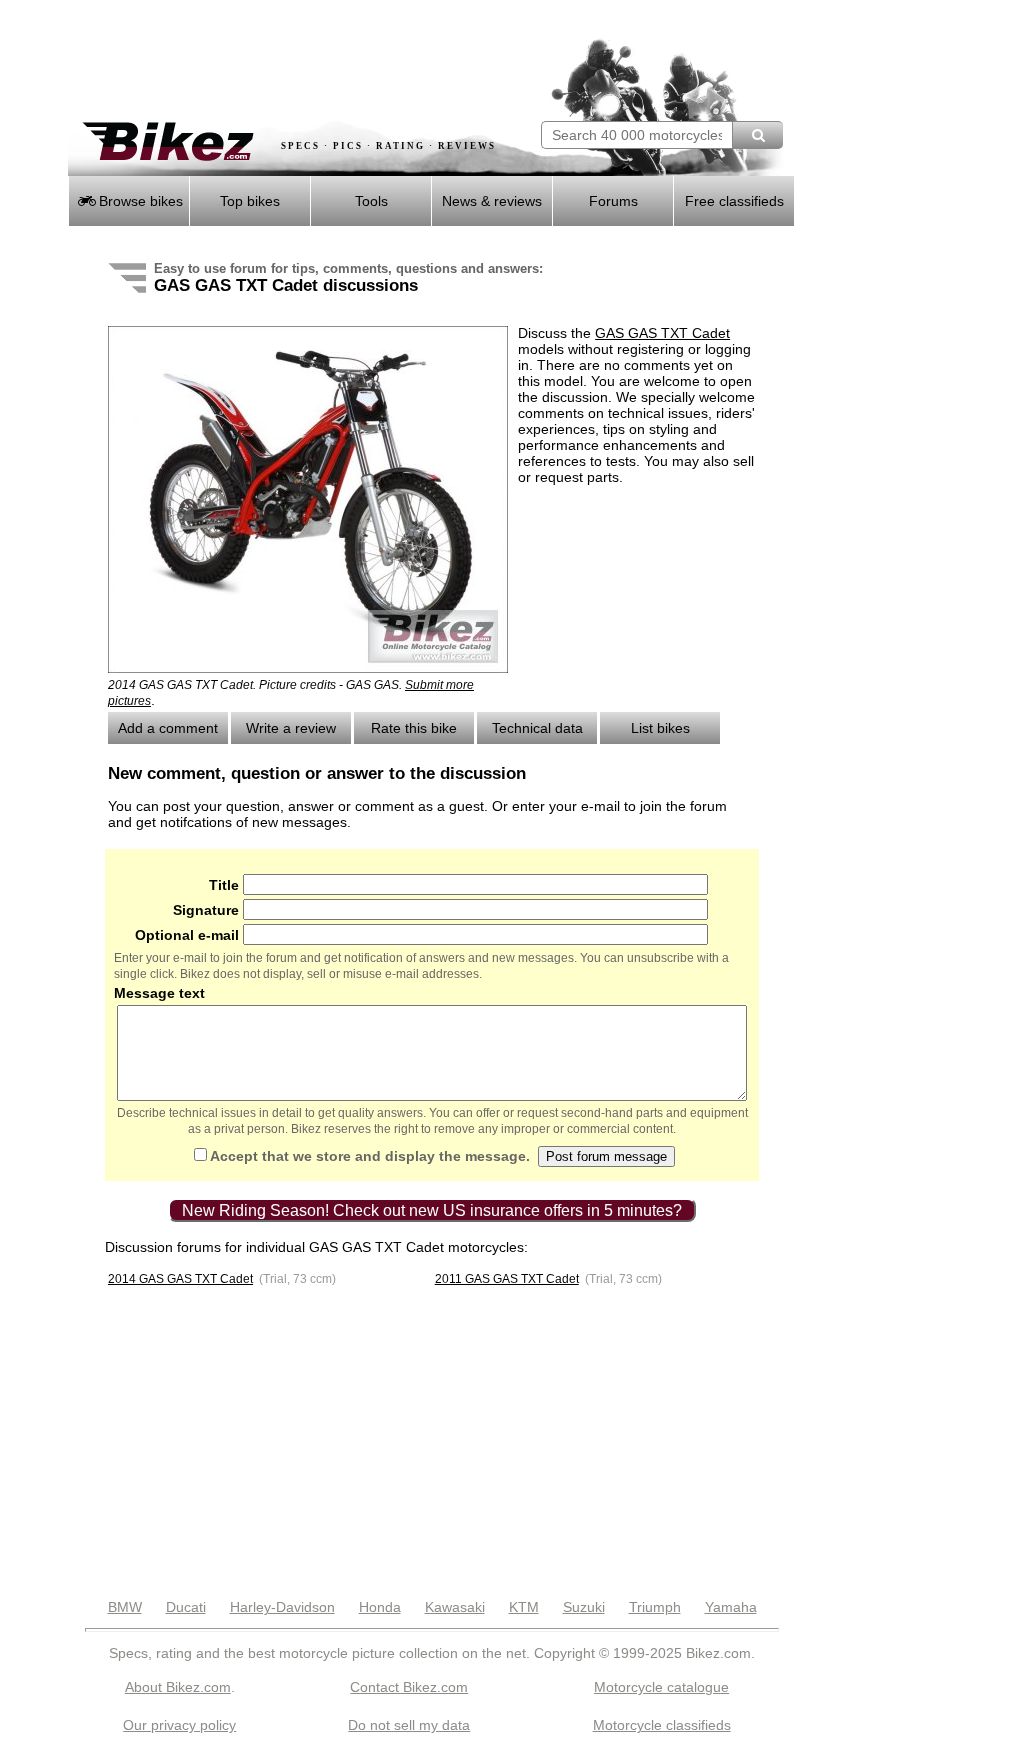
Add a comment (168, 728)
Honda (380, 1607)
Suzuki (584, 1607)
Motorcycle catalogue (661, 1687)
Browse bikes (139, 201)
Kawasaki (455, 1607)
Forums (613, 201)
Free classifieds (734, 201)
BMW (125, 1607)
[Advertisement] (302, 60)
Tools (371, 201)
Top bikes (250, 201)
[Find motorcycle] (757, 135)
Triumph (655, 1607)
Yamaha (731, 1607)
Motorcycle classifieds (662, 1725)
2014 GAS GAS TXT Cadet (180, 1279)
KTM (524, 1607)
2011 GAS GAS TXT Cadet (507, 1279)
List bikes (660, 728)
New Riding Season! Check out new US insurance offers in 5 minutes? (432, 1210)
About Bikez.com (178, 1687)
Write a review (291, 728)
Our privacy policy (179, 1725)
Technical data (537, 728)
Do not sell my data (409, 1725)
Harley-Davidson (282, 1607)
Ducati (186, 1607)
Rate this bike (414, 728)
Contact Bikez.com (409, 1687)
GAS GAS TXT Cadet (662, 333)
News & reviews (492, 201)
